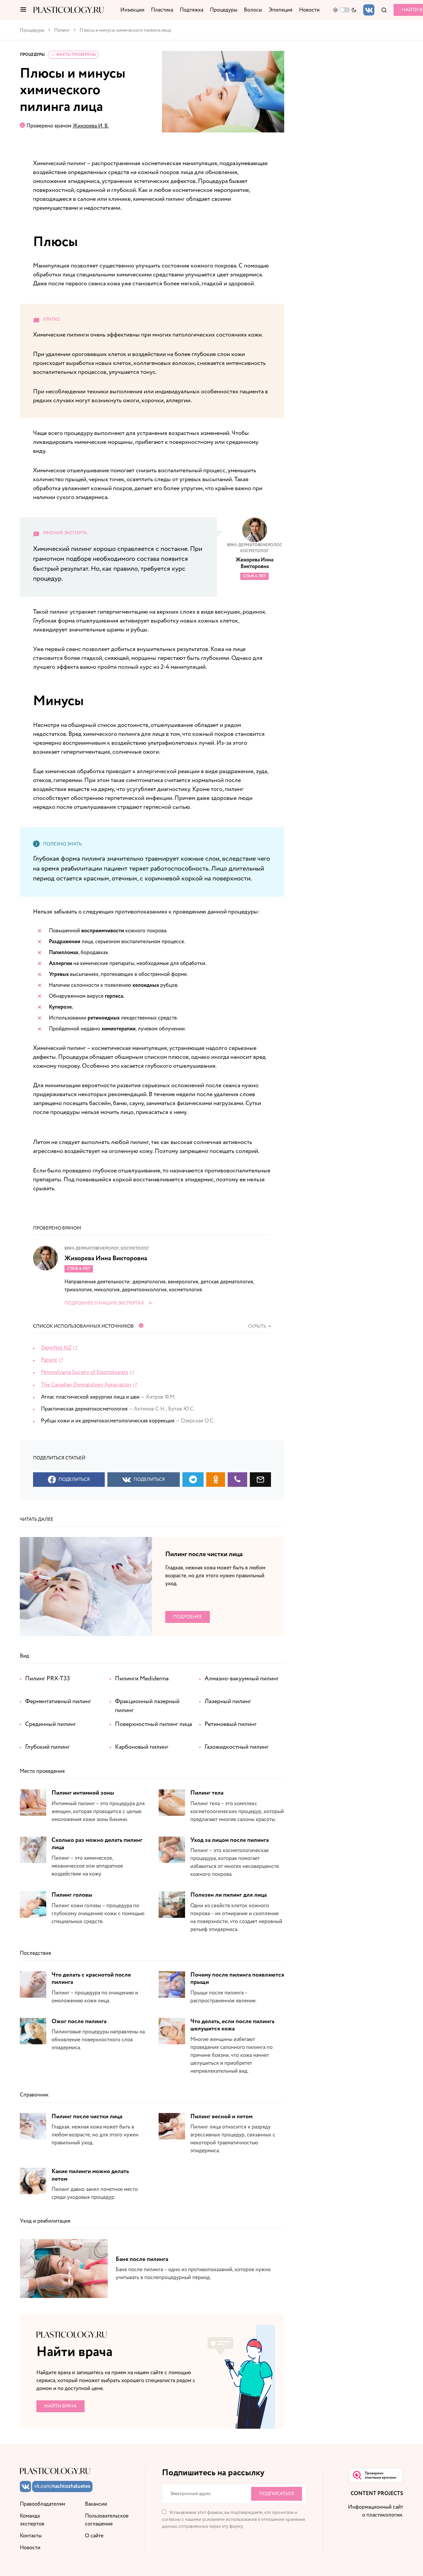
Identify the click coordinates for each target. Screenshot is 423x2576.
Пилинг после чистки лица (204, 1554)
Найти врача (60, 2406)
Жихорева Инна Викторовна (254, 563)
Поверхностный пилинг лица (154, 1724)
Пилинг (62, 30)
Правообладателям (42, 2504)
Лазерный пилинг (228, 1701)
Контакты (31, 2536)
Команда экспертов (32, 2520)
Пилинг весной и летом (221, 2117)
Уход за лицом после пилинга (230, 1840)
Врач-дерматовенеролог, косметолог (255, 548)
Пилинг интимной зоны (83, 1793)
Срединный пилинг (51, 1724)
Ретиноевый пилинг (231, 1724)
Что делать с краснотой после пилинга (91, 1979)
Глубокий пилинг (47, 1747)
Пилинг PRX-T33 (48, 1679)
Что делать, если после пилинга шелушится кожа (232, 2025)
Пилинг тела (207, 1793)
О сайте (94, 2536)
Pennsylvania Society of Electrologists (85, 1372)
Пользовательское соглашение (107, 2520)
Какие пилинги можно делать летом (90, 2175)
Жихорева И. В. (91, 126)
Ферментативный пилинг (58, 1701)
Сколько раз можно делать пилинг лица (97, 1844)
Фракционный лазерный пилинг (147, 1706)
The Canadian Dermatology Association (86, 1385)
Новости (30, 2548)
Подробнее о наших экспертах (104, 1303)
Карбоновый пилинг (142, 1747)
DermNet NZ (56, 1348)
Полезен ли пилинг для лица (229, 1895)
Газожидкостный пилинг (237, 1747)
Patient (49, 1360)
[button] (23, 10)
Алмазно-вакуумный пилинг (242, 1679)
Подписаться (277, 2494)
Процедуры (32, 30)
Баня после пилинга (142, 2259)
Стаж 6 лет (254, 576)
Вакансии (96, 2504)
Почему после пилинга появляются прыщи (237, 1979)
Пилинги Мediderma (142, 1679)
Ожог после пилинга (79, 2021)
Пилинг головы (72, 1895)
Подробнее (188, 1617)
